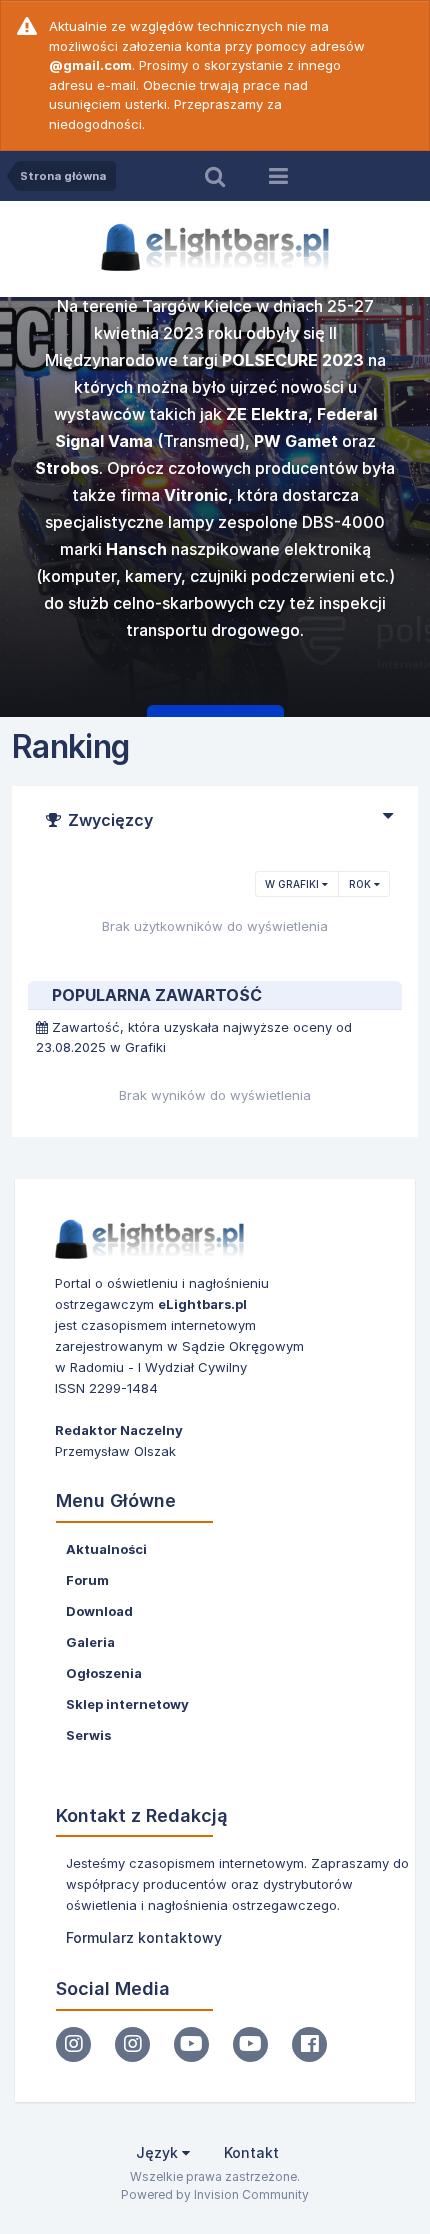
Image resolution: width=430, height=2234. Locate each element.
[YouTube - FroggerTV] (191, 2044)
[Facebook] (309, 2044)
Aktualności (106, 1549)
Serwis (88, 1735)
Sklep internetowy (127, 1704)
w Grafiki (293, 884)
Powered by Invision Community (215, 2194)
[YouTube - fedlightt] (250, 2044)
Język (159, 2152)
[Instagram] (73, 2044)
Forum (87, 1580)
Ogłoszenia (104, 1673)
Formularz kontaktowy (144, 1937)
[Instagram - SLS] (132, 2044)
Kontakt (251, 2152)
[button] (361, 510)
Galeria (90, 1642)
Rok (361, 884)
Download (99, 1611)
